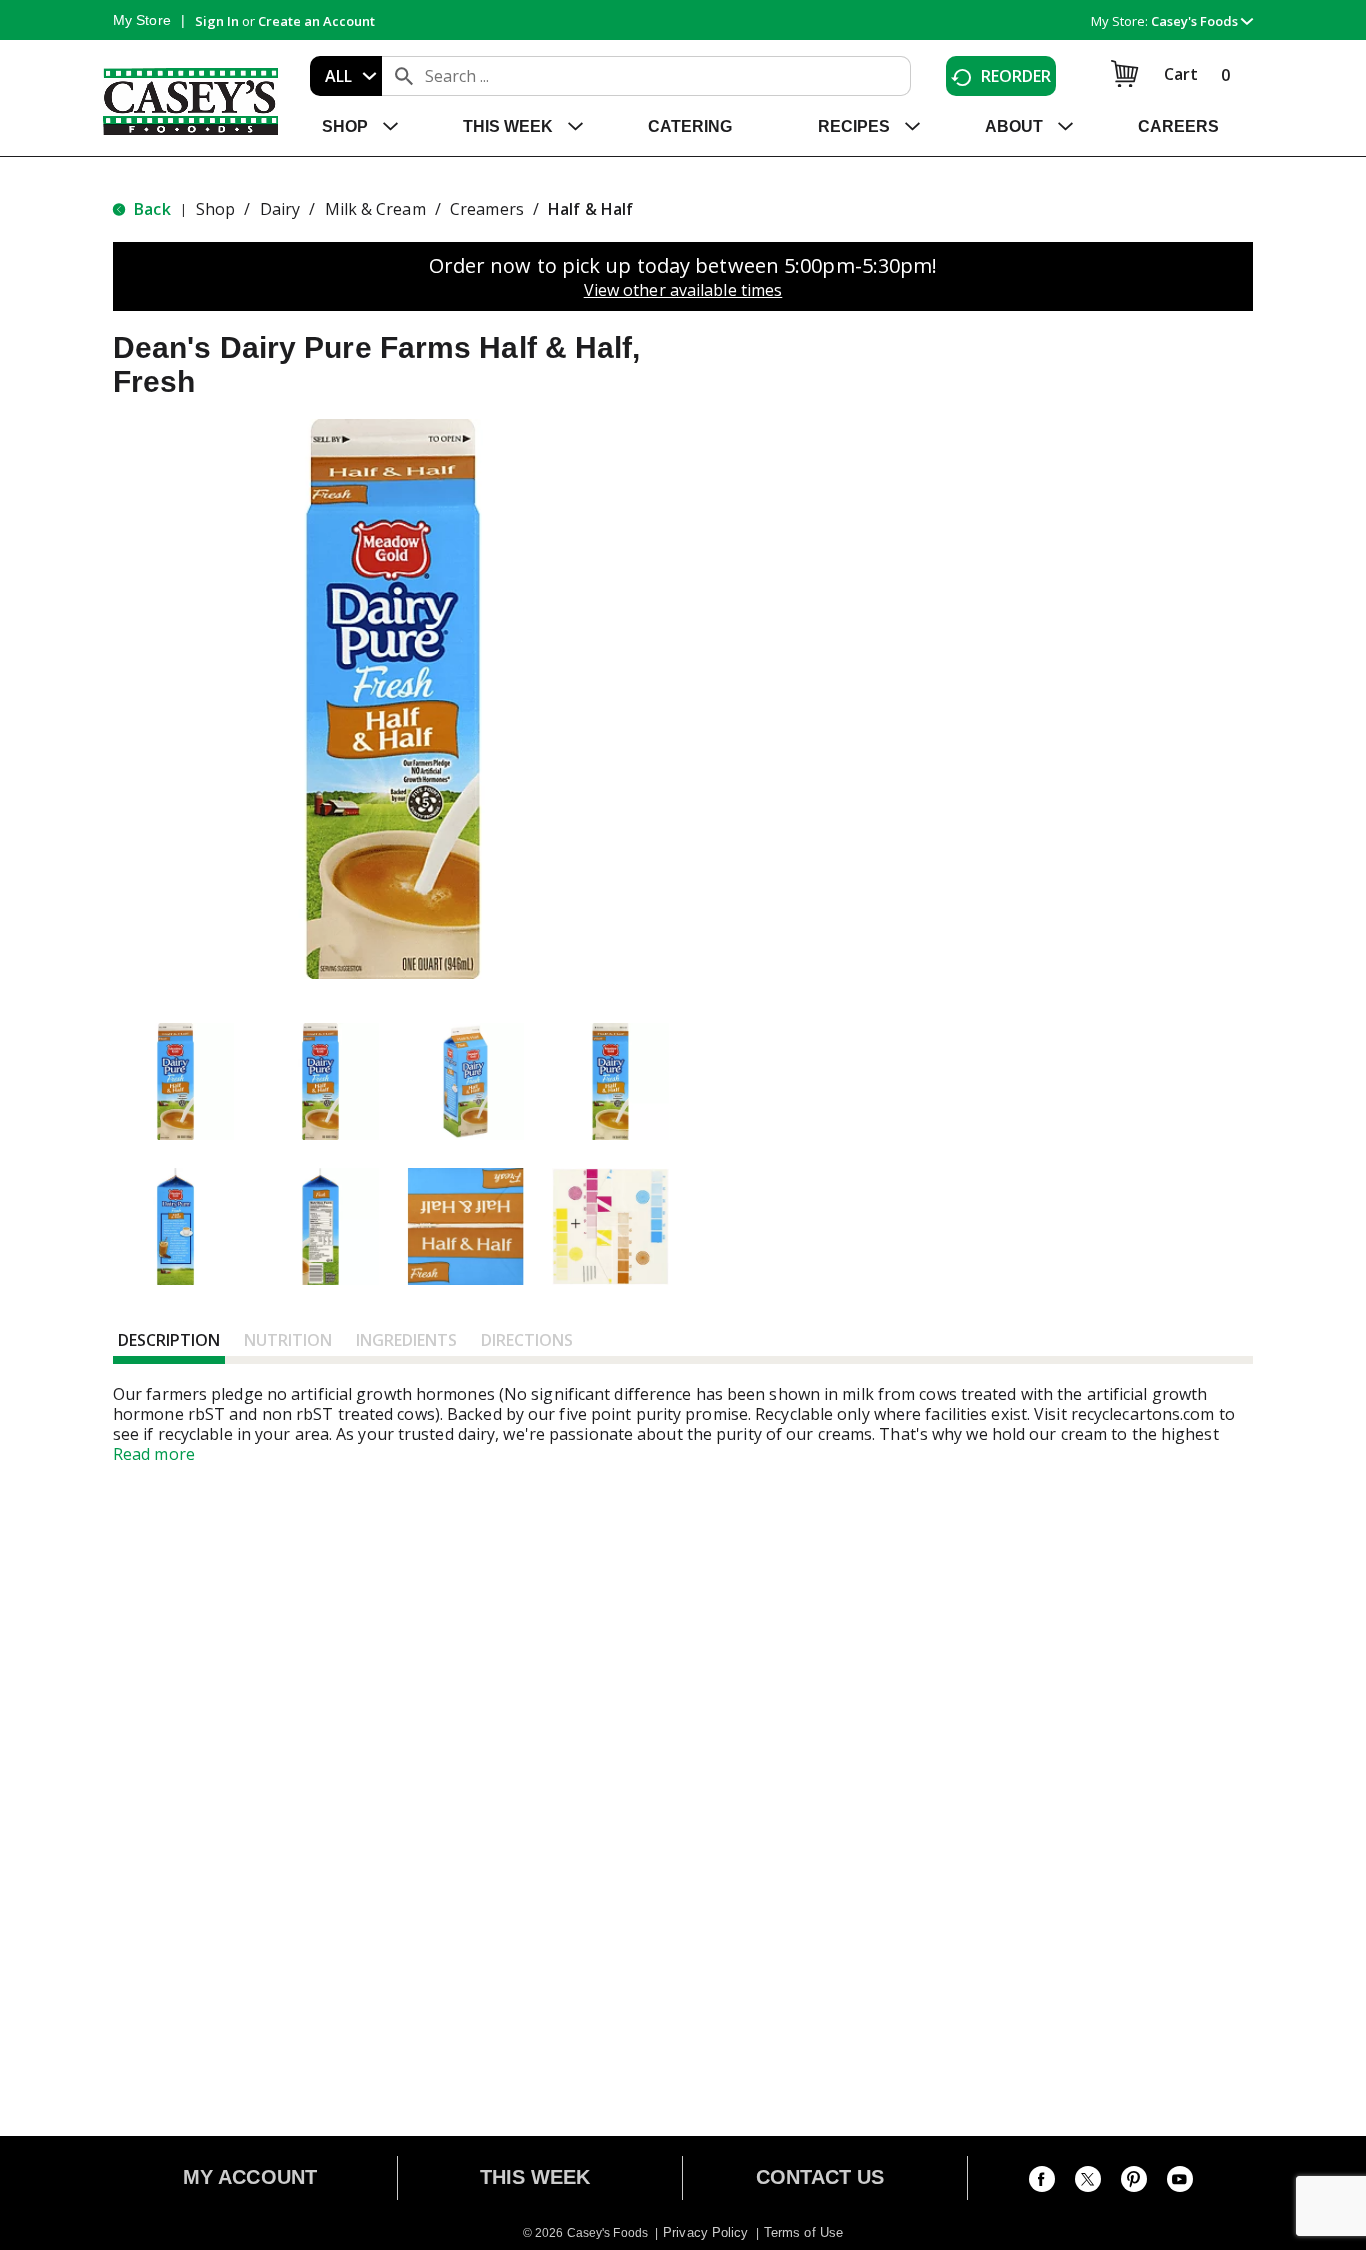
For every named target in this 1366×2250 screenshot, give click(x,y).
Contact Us (820, 2177)
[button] (1202, 21)
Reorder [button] (1016, 76)
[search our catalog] (404, 76)
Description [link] (169, 1340)
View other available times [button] (683, 290)
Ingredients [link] (406, 1340)
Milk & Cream (375, 209)
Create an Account (316, 21)
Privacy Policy (705, 2232)
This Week (535, 2177)
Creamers (487, 209)
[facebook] (1042, 2183)
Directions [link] (527, 1340)
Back (150, 209)
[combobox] (346, 76)
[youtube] (1180, 2183)
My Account (250, 2177)
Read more (154, 1454)
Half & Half (590, 209)
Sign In (217, 21)
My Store (142, 20)
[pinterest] (1134, 2183)
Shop (215, 209)
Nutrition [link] (288, 1340)
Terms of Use (803, 2232)
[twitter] (1088, 2183)
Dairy (280, 209)
